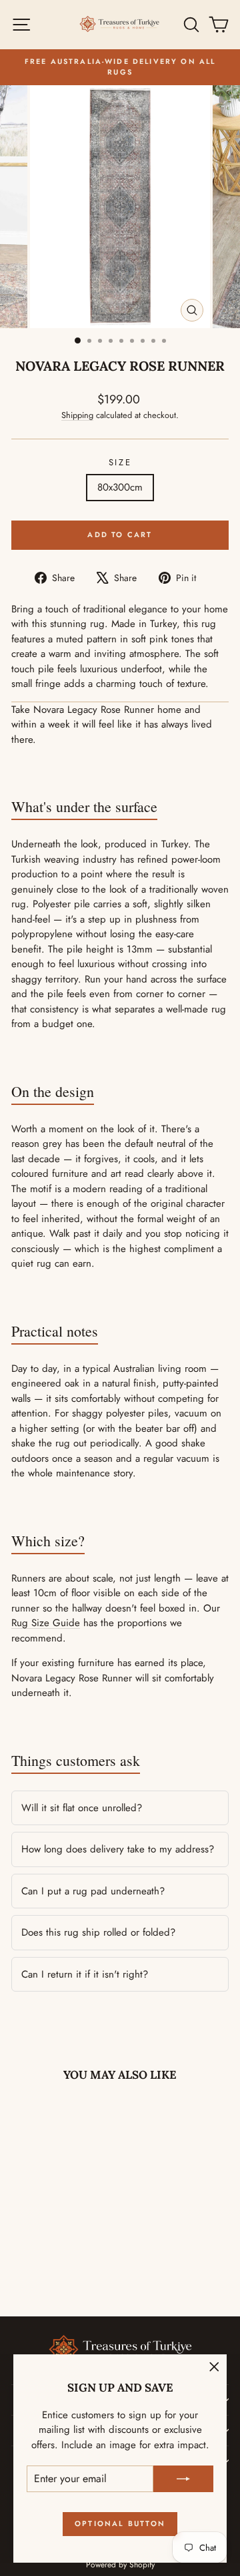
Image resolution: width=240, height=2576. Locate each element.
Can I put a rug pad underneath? (93, 1891)
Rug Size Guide (46, 1623)
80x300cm (120, 487)
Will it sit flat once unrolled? (82, 1808)
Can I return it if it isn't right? (85, 1974)
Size (120, 462)
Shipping (77, 415)
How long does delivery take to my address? (118, 1849)
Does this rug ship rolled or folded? (98, 1932)
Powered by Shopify (120, 2565)
